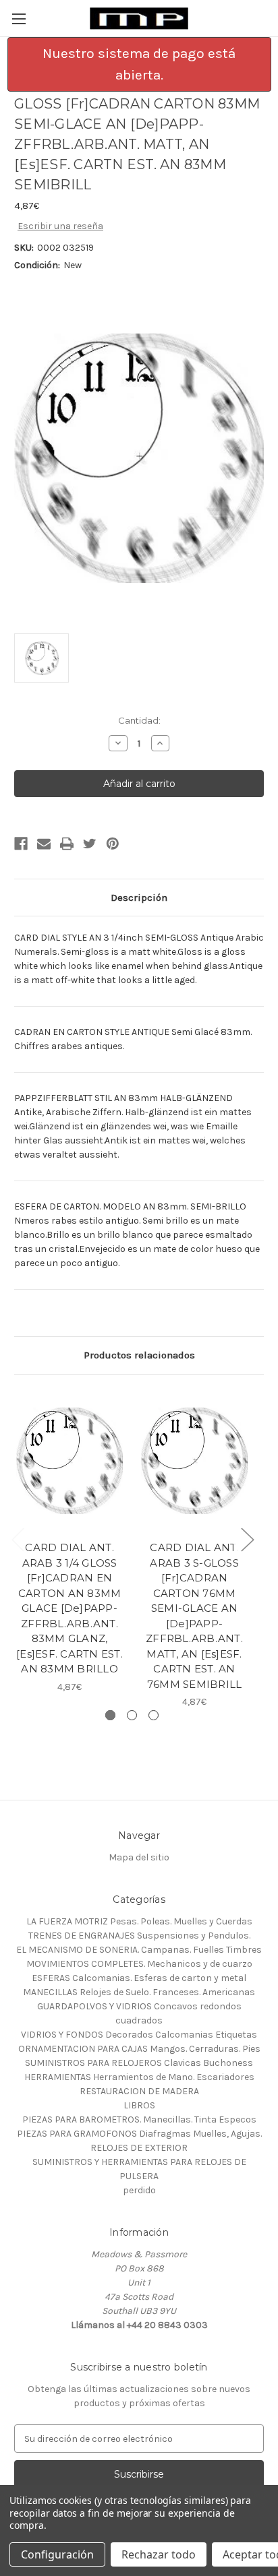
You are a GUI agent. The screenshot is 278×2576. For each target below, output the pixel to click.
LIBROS (139, 2105)
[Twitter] (90, 844)
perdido (139, 2190)
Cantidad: (139, 720)
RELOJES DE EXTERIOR (139, 2148)
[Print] (67, 844)
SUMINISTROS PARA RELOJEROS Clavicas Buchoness (139, 2063)
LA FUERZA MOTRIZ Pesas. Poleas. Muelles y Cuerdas (139, 1921)
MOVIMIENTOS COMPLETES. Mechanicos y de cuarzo (139, 1964)
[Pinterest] (113, 844)
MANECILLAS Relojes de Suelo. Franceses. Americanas (139, 1992)
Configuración (57, 2554)
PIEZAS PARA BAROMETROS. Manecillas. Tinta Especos (139, 2119)
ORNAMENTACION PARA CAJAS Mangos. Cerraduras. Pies (139, 2049)
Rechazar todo (159, 2554)
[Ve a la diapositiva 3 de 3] (154, 1715)
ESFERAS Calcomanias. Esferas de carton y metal (139, 1978)
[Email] (44, 844)
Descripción (139, 898)
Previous (18, 1539)
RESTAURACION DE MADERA (139, 2091)
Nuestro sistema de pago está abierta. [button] (139, 64)
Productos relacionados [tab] (139, 1355)
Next (247, 1539)
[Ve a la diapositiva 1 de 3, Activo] (110, 1715)
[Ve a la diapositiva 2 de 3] (132, 1715)
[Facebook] (21, 844)
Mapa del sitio (139, 1857)
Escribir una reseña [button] (60, 226)
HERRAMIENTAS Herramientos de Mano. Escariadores (139, 2077)
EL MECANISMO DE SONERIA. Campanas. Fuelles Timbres (139, 1950)
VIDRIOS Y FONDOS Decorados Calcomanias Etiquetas (139, 2035)
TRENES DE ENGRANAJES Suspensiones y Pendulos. (139, 1936)
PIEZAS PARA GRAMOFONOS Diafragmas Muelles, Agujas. (139, 2134)
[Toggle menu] (19, 19)
